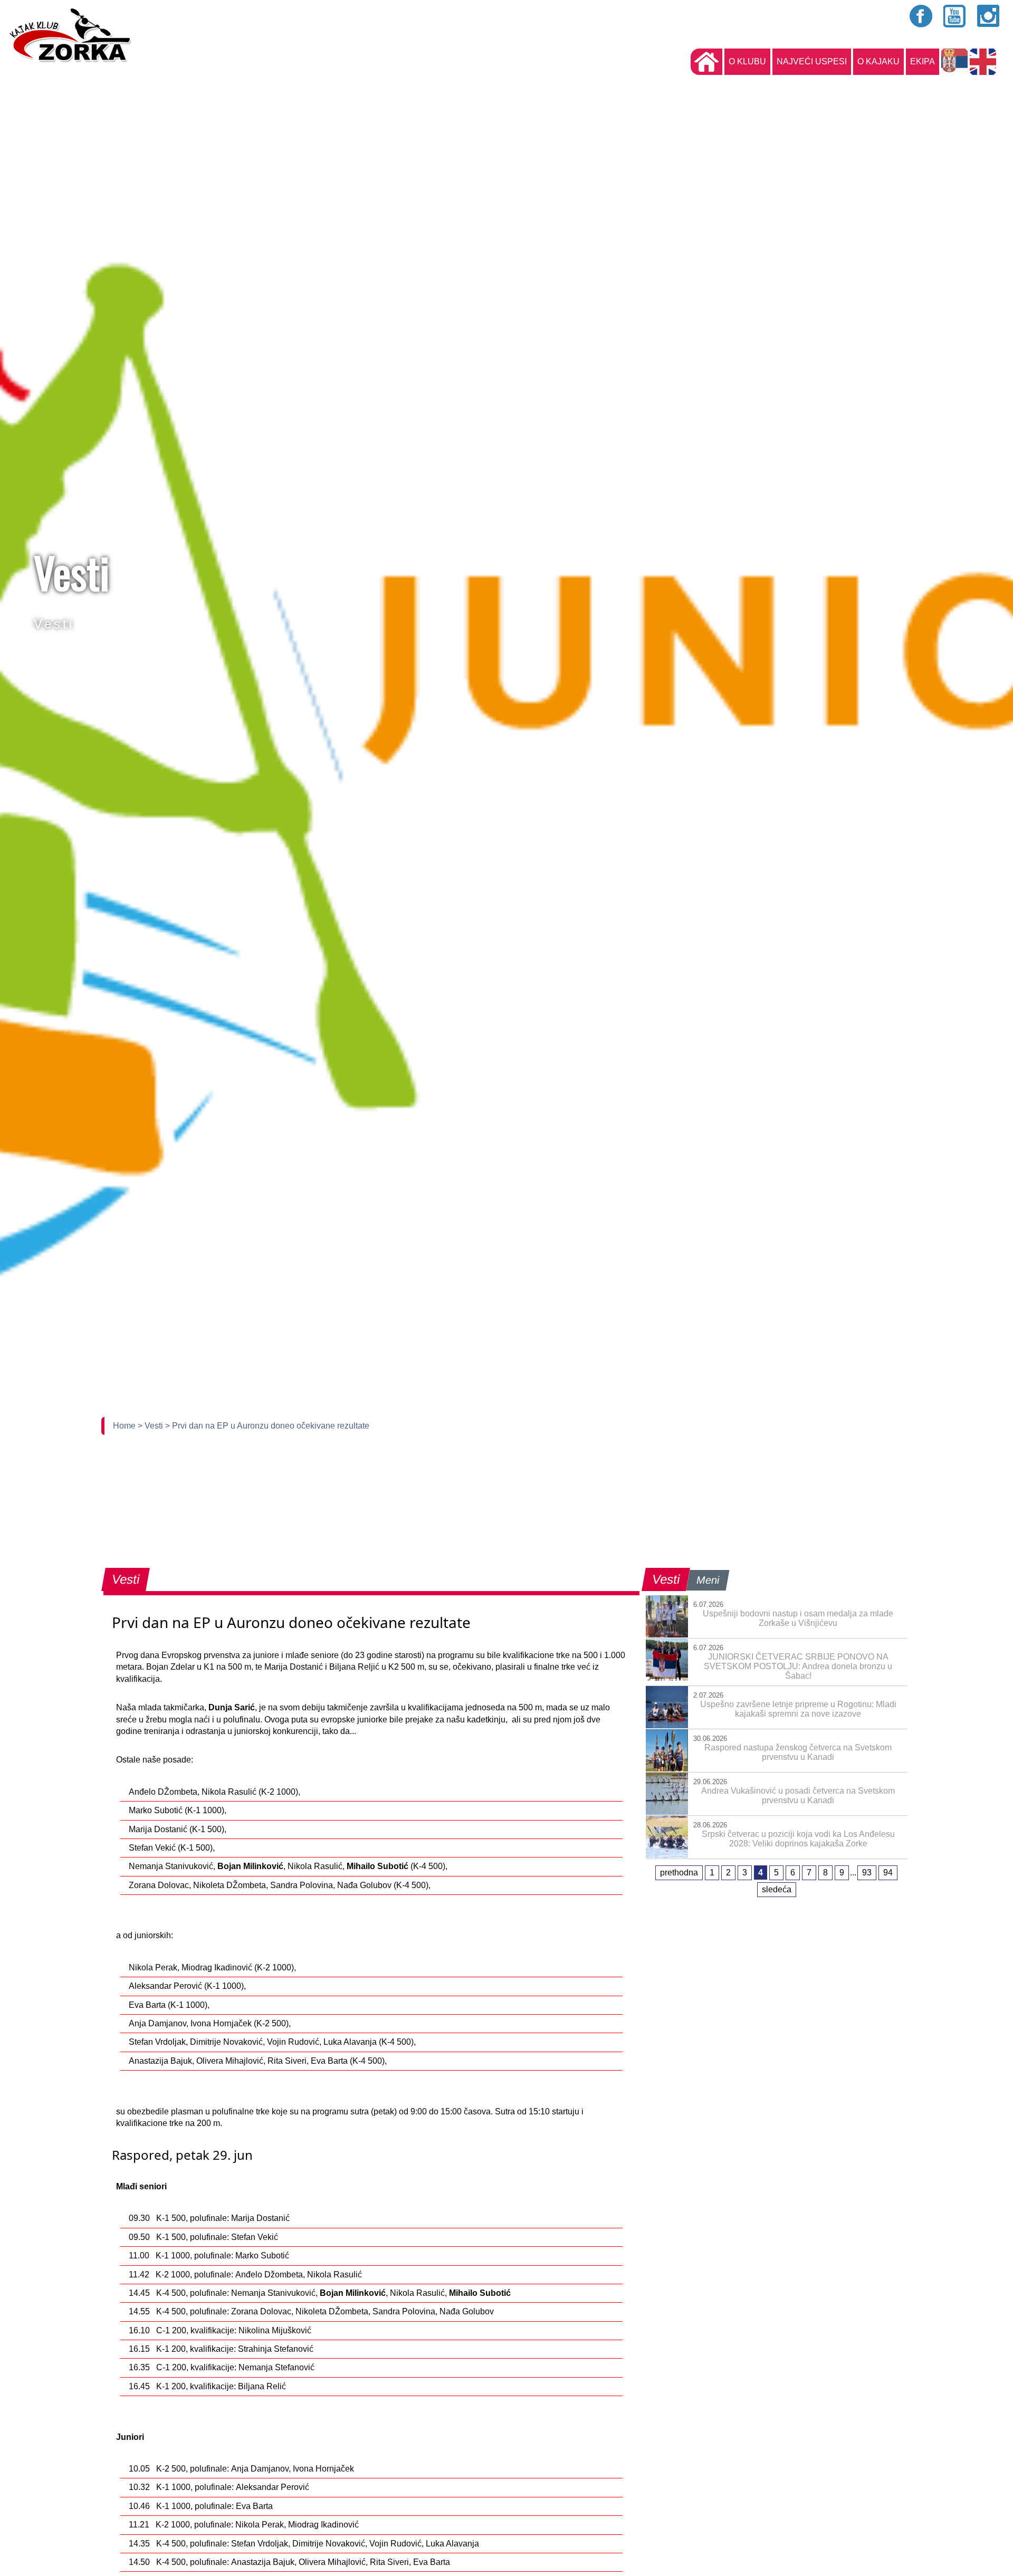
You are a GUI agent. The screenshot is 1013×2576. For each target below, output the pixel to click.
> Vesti (151, 1426)
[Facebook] (921, 16)
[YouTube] (955, 16)
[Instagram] (989, 16)
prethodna (679, 1873)
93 (867, 1873)
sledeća (777, 1889)
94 (888, 1873)
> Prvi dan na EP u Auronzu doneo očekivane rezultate (267, 1426)
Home (125, 1426)
